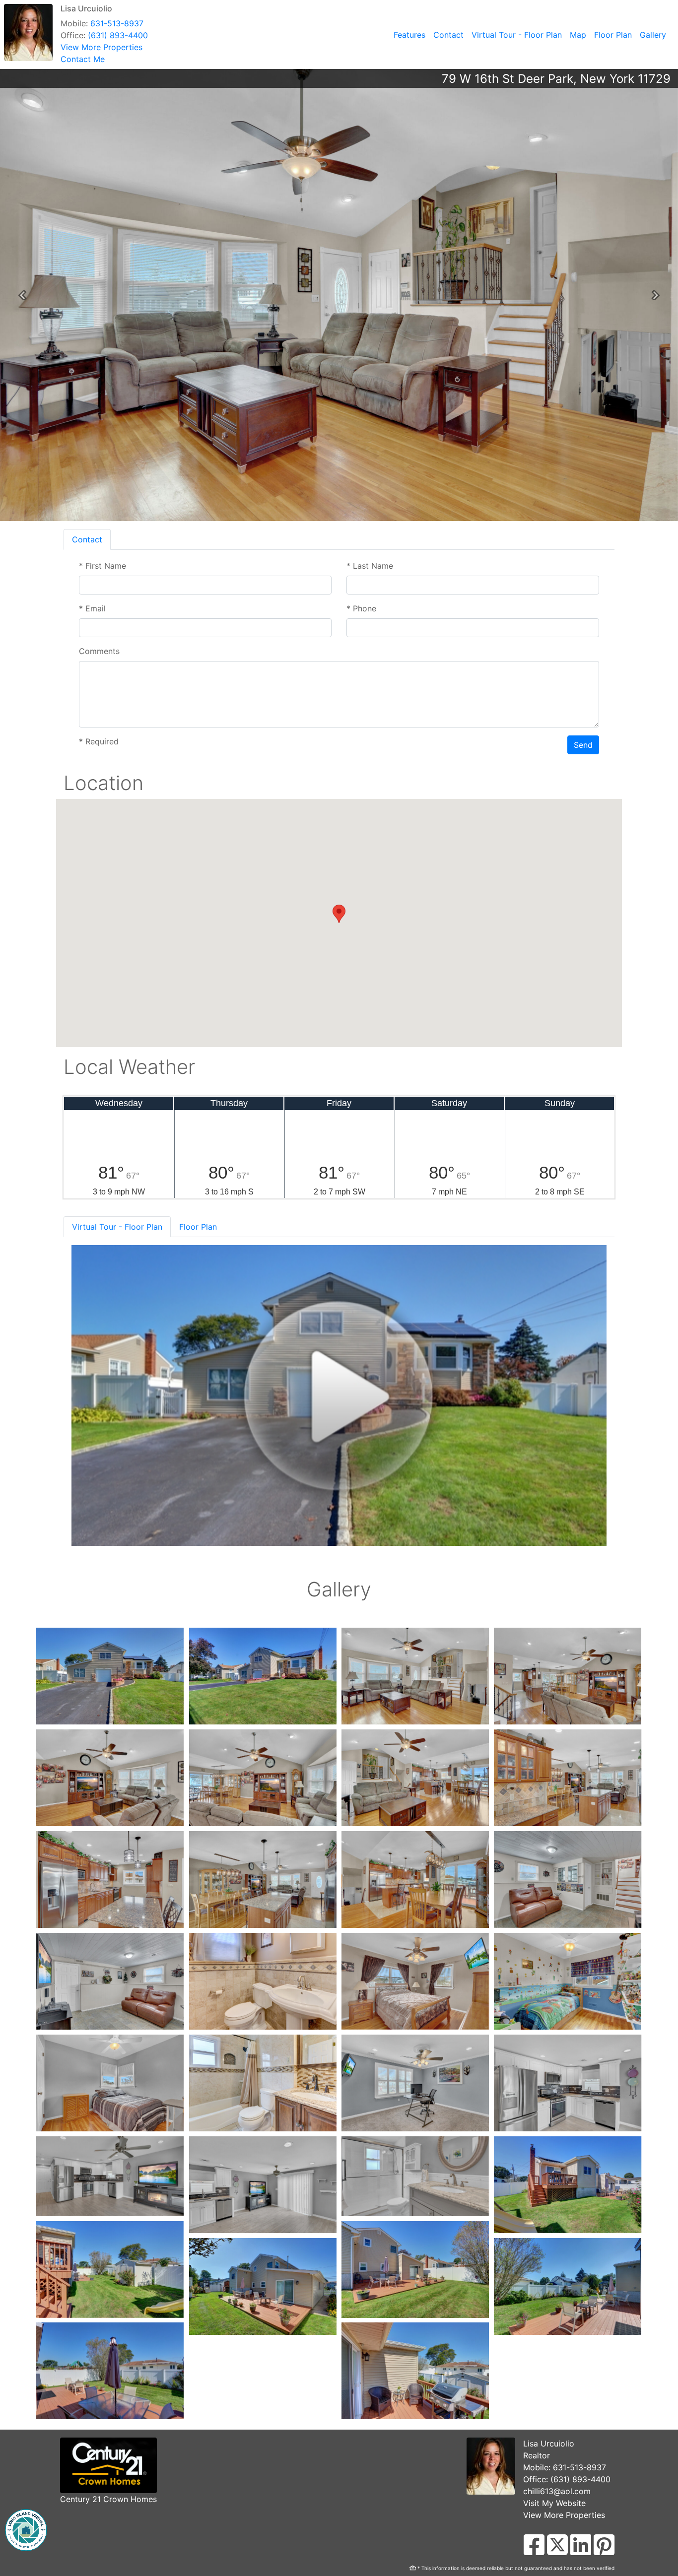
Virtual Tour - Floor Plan (517, 35)
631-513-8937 (117, 23)
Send (583, 745)
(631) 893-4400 (118, 35)
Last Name (370, 566)
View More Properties (102, 47)
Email (92, 608)
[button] (22, 295)
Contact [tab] (87, 539)
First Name (102, 566)
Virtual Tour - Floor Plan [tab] (117, 1227)
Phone (361, 608)
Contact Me (83, 59)
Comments (99, 651)
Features (409, 35)
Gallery (653, 35)
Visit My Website (554, 2503)
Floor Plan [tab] (198, 1227)
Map (578, 35)
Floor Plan (613, 35)
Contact (448, 35)
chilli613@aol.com (557, 2491)
